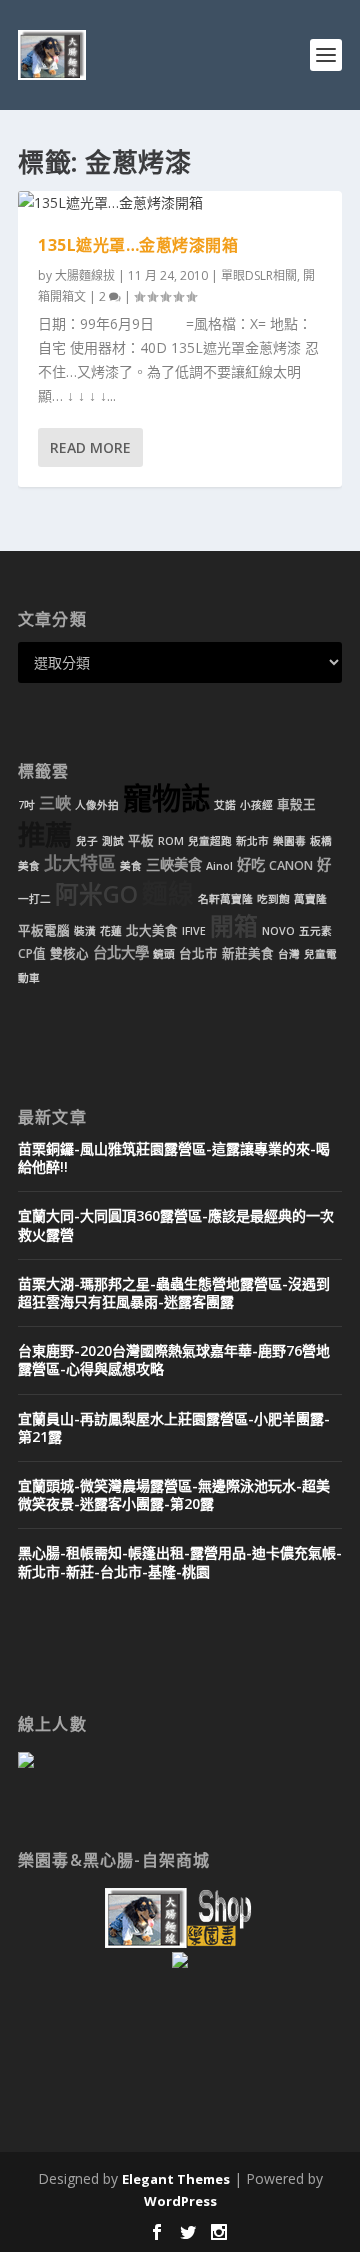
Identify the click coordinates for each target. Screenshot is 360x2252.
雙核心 (69, 953)
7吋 (26, 805)
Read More (90, 447)
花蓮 (111, 931)
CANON (291, 865)
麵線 (168, 893)
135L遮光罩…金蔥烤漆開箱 (138, 245)
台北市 (198, 953)
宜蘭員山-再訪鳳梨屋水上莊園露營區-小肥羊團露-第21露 (174, 1427)
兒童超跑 (210, 841)
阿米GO (96, 894)
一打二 (34, 899)
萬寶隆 (310, 899)
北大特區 (80, 863)
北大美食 (152, 930)
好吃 (251, 864)
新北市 (252, 841)
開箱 (234, 926)
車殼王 (296, 804)
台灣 (289, 954)
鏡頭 (164, 954)
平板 (141, 840)
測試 (113, 841)
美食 (131, 866)
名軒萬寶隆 (225, 899)
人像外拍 (97, 805)
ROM (171, 841)
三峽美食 (174, 864)
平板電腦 (44, 930)
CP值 (32, 953)
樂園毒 (289, 841)
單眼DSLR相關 (259, 275)
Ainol (219, 866)
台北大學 (121, 952)
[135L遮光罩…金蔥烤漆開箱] (180, 203)
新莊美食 (248, 953)
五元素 (315, 931)
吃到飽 (273, 899)
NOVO (278, 931)
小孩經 (256, 805)
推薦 (45, 834)
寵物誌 (166, 798)
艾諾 (225, 805)
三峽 (55, 803)
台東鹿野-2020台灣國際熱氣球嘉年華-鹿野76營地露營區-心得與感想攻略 (174, 1359)
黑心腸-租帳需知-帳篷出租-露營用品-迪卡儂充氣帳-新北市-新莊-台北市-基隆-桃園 (180, 1561)
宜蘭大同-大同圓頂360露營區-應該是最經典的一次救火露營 (176, 1224)
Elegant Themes (176, 2179)
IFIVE (194, 931)
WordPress (180, 2201)
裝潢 (85, 931)
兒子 (87, 841)
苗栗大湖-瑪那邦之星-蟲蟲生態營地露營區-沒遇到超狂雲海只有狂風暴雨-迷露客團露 (174, 1292)
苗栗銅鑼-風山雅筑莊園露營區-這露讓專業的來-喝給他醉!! (174, 1157)
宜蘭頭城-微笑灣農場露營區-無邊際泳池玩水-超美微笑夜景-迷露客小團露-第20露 (174, 1494)
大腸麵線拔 (85, 275)
